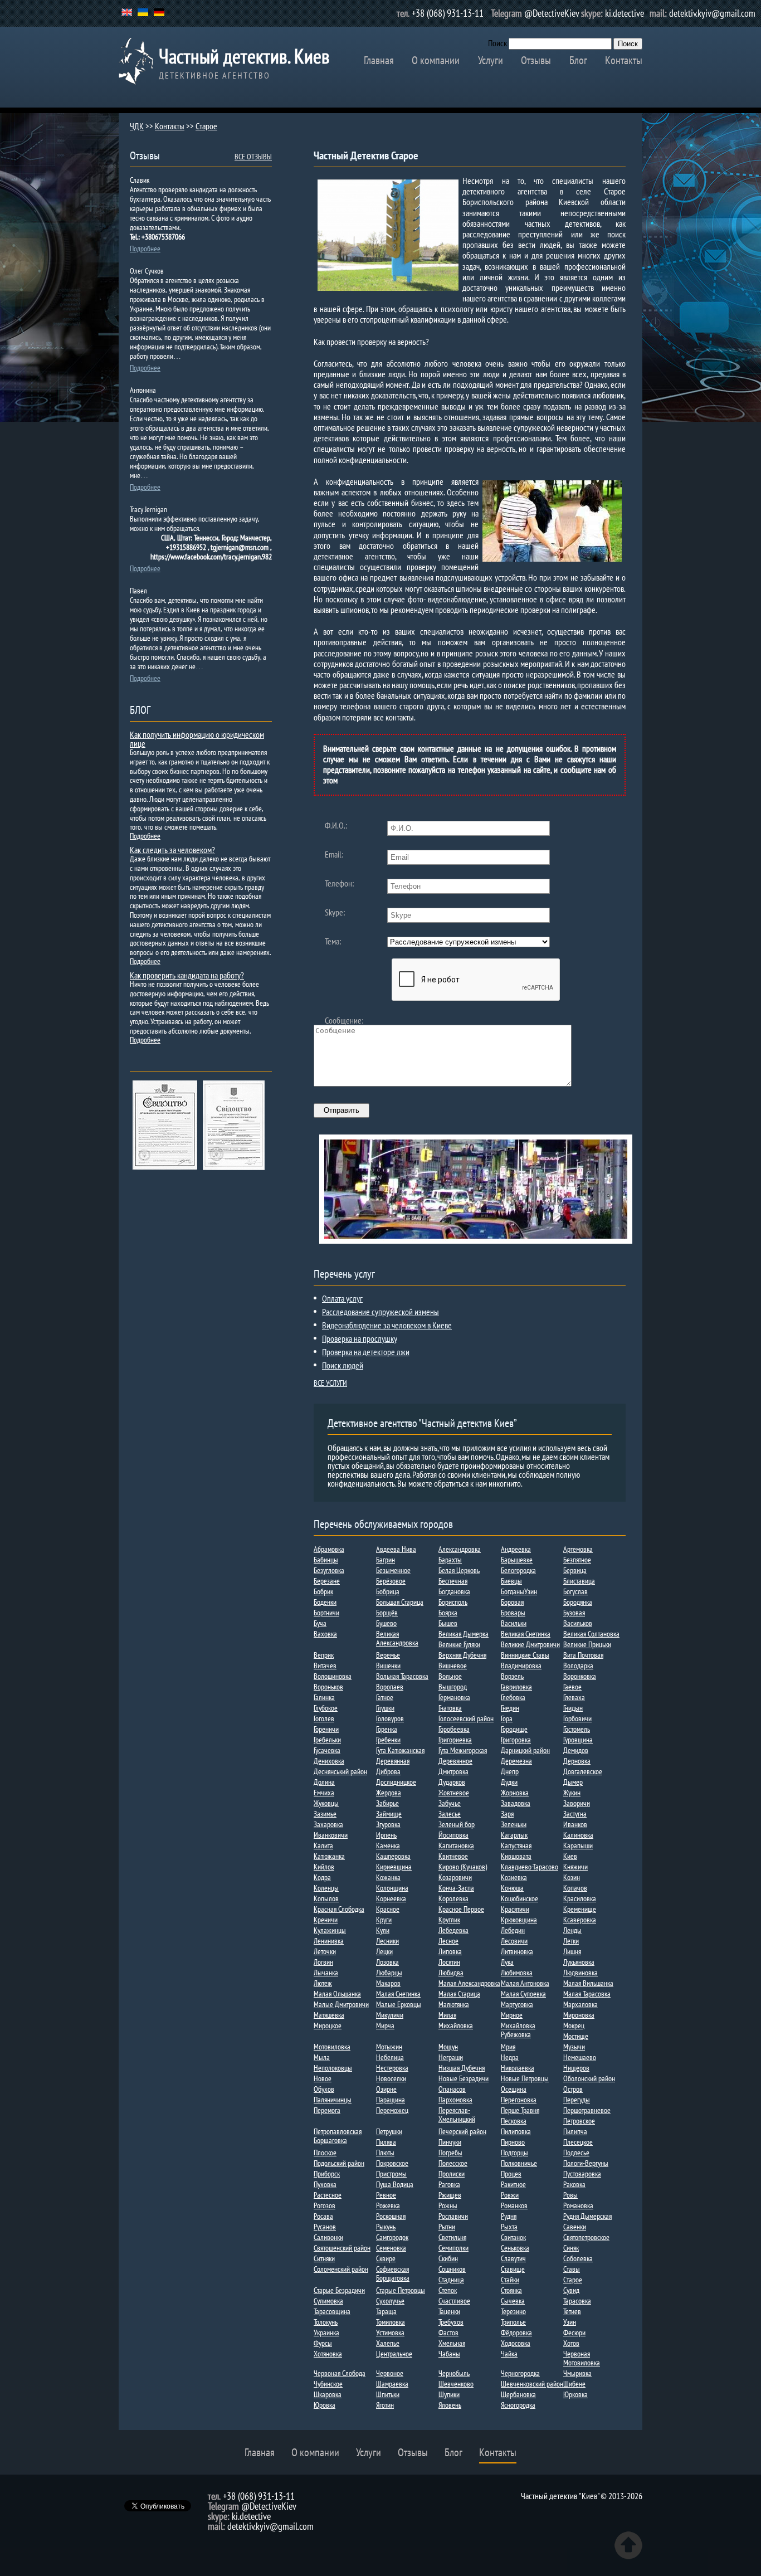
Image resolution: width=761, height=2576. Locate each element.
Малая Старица (459, 1994)
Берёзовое (391, 1581)
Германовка (454, 1697)
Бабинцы (326, 1560)
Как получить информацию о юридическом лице (197, 739)
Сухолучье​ (390, 2301)
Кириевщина (394, 1867)
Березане (327, 1581)
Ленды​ (572, 1930)
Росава (323, 2216)
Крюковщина (519, 1920)
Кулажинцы (330, 1930)
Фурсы (323, 2343)
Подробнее (145, 249)
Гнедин (510, 1708)
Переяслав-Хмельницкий (457, 2115)
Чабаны (449, 2354)
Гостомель (577, 1729)
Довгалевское (583, 1771)
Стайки (510, 2280)
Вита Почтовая (583, 1655)
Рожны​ (448, 2205)
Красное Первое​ (461, 1909)
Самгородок (392, 2237)
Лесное (448, 1941)
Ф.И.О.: (336, 825)
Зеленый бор (457, 1824)
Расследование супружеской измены (380, 1312)
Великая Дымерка (464, 1634)
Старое (573, 2280)
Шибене (574, 2384)
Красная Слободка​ (339, 1909)
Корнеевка (391, 1898)
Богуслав (575, 1591)
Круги (384, 1920)
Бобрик (323, 1591)
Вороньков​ (328, 1687)
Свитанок (513, 2237)
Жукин (572, 1793)
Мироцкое (328, 2025)
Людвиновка (580, 1973)
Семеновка (391, 2248)
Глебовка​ (513, 1697)
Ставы (572, 2269)
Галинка (324, 1697)
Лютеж (323, 1983)
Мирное (512, 2015)
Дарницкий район (525, 1750)
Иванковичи (331, 1835)
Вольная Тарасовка (402, 1676)
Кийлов (324, 1867)
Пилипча (575, 2131)
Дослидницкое (396, 1782)
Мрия (508, 2047)
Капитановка (456, 1845)
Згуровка (388, 1824)
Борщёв (387, 1613)
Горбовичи (577, 1718)
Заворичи (577, 1803)
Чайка (509, 2354)
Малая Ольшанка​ (337, 1994)
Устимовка (390, 2332)
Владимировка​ (521, 1666)
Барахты (450, 1560)
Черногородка (520, 2373)
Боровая (512, 1602)
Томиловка (391, 2322)
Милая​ (447, 2015)
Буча (320, 1623)
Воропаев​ (390, 1687)
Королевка (453, 1898)
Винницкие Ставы (525, 1655)
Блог (578, 60)
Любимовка (517, 1973)
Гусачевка (327, 1750)
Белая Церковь (459, 1570)
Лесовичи (514, 1941)
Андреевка (516, 1549)
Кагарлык (514, 1835)
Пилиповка (516, 2131)
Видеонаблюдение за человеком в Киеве (387, 1325)
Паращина (391, 2100)
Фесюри (574, 2332)
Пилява (386, 2142)
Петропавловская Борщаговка (338, 2136)
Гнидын (573, 1708)
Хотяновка (328, 2354)
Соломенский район (341, 2269)
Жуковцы (326, 1803)
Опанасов (452, 2089)
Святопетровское (586, 2237)
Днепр (510, 1771)
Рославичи (453, 2216)
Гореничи (326, 1729)
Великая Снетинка (526, 1634)
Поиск (497, 43)
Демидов (576, 1750)
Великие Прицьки (587, 1644)
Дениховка (329, 1761)
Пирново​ (513, 2142)
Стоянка (511, 2290)
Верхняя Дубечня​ (462, 1655)
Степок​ (448, 2290)
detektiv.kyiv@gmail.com (712, 13)
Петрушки (389, 2131)
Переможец (392, 2110)
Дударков (452, 1782)
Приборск (327, 2174)
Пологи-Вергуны (586, 2163)
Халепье (388, 2343)
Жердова (389, 1793)
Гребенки (388, 1740)
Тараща (386, 2311)
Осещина (514, 2089)
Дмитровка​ (453, 1771)
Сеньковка (515, 2248)
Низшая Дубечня (462, 2068)
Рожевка (388, 2205)
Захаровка (328, 1824)
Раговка (449, 2184)
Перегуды (577, 2100)
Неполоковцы (333, 2068)
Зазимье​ (325, 1814)
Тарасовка (577, 2301)
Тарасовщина (332, 2311)
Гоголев (324, 1718)
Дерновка (577, 1761)
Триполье (513, 2322)
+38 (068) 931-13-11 (448, 13)
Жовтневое (454, 1793)
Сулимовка (328, 2301)
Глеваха (574, 1697)
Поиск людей (343, 1365)
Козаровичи (455, 1877)
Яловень (450, 2405)
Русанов (325, 2227)
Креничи (326, 1920)
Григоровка (516, 1740)
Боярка (448, 1613)
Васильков (578, 1623)
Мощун (448, 2047)
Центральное (394, 2354)
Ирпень (386, 1835)
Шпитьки (388, 2394)
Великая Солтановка (591, 1634)
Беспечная (453, 1581)
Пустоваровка (582, 2174)
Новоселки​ (391, 2078)
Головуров (390, 1718)
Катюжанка (329, 1856)
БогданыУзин (519, 1591)
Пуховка (325, 2184)
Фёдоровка (516, 2332)
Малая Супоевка (523, 1994)
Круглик (449, 1920)
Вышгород (453, 1687)
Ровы (570, 2195)
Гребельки (327, 1740)
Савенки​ (575, 2227)
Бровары (513, 1613)
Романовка (578, 2205)
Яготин (385, 2405)
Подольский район (339, 2163)
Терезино (513, 2311)
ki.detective (625, 13)
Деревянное (455, 1761)
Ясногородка (518, 2405)
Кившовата (516, 1856)
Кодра (322, 1877)
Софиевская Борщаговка (393, 2273)
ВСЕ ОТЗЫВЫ (253, 157)
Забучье (450, 1803)
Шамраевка (392, 2384)
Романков (514, 2205)
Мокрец (574, 2025)
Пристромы (391, 2174)
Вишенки (388, 1666)
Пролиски (452, 2174)
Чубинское (328, 2384)
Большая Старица (400, 1602)
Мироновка (579, 2015)
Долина (324, 1782)
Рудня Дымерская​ (587, 2216)
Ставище (513, 2269)
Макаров (388, 1983)
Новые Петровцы (525, 2078)
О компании (436, 60)
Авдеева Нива (396, 1549)
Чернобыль (454, 2373)
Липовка (450, 1951)
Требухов (451, 2322)
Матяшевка (329, 2015)
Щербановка (518, 2394)
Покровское (392, 2163)
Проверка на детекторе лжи (366, 1352)
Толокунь (326, 2322)
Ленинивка (329, 1941)
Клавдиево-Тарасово (530, 1867)
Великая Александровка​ (397, 1638)
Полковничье (519, 2163)
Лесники (387, 1941)
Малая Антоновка (525, 1983)
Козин (572, 1877)
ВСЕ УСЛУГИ (330, 1383)
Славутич (513, 2258)
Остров (573, 2089)
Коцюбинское (519, 1898)
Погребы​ (450, 2153)
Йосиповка (453, 1835)
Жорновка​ (515, 1793)
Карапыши (578, 1845)
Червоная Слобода (340, 2373)
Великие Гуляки (459, 1644)
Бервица (575, 1570)
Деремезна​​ (516, 1761)
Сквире (386, 2258)
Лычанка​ (326, 1973)
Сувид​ (571, 2290)
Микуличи (390, 2015)
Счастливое (454, 2301)
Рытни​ (447, 2227)
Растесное (328, 2195)
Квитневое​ (453, 1856)
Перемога (327, 2110)
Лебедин (513, 1930)
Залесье (450, 1814)
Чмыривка (577, 2373)
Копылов (326, 1898)
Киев (570, 1856)
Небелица (390, 2057)
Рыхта (509, 2227)
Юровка (325, 2405)
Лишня (572, 1951)
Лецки (384, 1951)
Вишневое (453, 1666)
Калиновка (578, 1835)
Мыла (322, 2057)
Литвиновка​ (517, 1951)
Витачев (325, 1666)
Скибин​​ (448, 2258)
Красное (388, 1909)
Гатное (385, 1697)
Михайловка (456, 2025)
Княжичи (575, 1867)
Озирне (386, 2089)
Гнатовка (450, 1708)
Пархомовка (455, 2100)
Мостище (576, 2036)
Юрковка (575, 2394)
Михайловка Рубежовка (518, 2030)
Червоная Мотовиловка (582, 2358)
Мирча (385, 2025)
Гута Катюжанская (400, 1750)
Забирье (387, 1803)
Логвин (323, 1962)
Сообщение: (344, 1020)
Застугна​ (575, 1814)
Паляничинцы (333, 2100)
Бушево (386, 1623)
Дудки (509, 1782)
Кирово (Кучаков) (463, 1867)
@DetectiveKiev (552, 13)
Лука (507, 1962)
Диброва (388, 1771)
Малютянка (454, 2004)
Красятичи (515, 1909)
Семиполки (453, 2248)
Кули (383, 1930)
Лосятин (449, 1962)
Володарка (578, 1666)
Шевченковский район (532, 2384)
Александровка (460, 1549)
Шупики (449, 2394)
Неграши (451, 2057)
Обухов (324, 2089)
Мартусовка (517, 2004)
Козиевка (514, 1877)
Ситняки (324, 2258)
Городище (514, 1729)
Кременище (580, 1909)
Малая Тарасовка (587, 1994)
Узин (570, 2322)
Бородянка (578, 1602)
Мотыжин (389, 2047)
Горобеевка (454, 1729)
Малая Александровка (469, 1983)
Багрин (386, 1560)
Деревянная (393, 1761)
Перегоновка (519, 2100)
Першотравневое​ (587, 2110)
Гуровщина (578, 1740)
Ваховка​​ (325, 1634)
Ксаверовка (580, 1920)
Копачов (575, 1888)
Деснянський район (340, 1771)
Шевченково (456, 2384)
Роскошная (391, 2216)
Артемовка (578, 1549)
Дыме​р (573, 1782)
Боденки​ (325, 1602)
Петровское (579, 2121)
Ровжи (510, 2195)
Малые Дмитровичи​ (341, 2004)
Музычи (574, 2047)
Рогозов (325, 2205)
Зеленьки (514, 1824)
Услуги (491, 60)
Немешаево (580, 2057)
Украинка (326, 2332)
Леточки (325, 1951)
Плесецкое (578, 2142)
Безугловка (329, 1570)
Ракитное (513, 2184)
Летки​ (571, 1941)
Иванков (575, 1824)
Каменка (388, 1845)
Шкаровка (328, 2394)
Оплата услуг (342, 1298)
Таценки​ (449, 2311)
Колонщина (392, 1888)
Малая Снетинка (398, 1994)
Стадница (451, 2280)
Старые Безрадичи (339, 2290)
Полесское (453, 2163)
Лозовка (387, 1962)
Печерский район (462, 2131)
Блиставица (579, 1581)
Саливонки (328, 2237)
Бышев (448, 1623)
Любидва (451, 1973)
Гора (507, 1718)
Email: (334, 854)
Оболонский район (589, 2078)
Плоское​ (325, 2153)
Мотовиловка (332, 2047)
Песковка (514, 2121)
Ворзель (512, 1676)
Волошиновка (333, 1676)
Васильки (514, 1623)
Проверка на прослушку (360, 1338)
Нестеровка (392, 2068)
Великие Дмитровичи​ (530, 1644)
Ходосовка (516, 2343)
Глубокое (326, 1708)
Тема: (333, 941)
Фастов (448, 2332)
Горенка (387, 1729)
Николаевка (518, 2068)
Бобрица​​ (388, 1591)
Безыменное (393, 1570)
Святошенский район (342, 2248)
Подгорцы (514, 2153)
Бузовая (574, 1613)
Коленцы (326, 1888)
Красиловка (580, 1898)
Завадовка (516, 1803)
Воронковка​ (580, 1676)
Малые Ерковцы (399, 2004)
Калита (323, 1845)
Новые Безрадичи (464, 2078)
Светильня (452, 2237)
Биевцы (511, 1581)
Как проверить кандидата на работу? (187, 975)
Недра (510, 2057)
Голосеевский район (466, 1718)
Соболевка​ (578, 2258)
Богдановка (454, 1591)
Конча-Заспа (456, 1888)
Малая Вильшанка (588, 1983)
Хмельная (452, 2343)
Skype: (335, 912)
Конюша (512, 1888)
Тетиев (572, 2311)
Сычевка (513, 2301)
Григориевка (455, 1740)
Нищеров (576, 2068)
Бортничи (326, 1613)
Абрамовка (329, 1549)
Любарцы (389, 1973)
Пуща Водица (395, 2184)
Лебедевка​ (453, 1930)
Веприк (324, 1655)
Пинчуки (450, 2142)
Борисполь (453, 1602)
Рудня (509, 2216)
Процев (511, 2174)
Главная (379, 60)
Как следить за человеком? (172, 850)
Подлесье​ (576, 2153)
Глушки (385, 1708)
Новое (323, 2078)
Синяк (571, 2248)
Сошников (452, 2269)
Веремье (388, 1655)
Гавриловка (516, 1687)
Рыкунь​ (386, 2227)
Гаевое (572, 1687)
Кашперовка (393, 1856)
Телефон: (339, 883)
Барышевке (517, 1560)
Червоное (390, 2373)
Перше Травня (520, 2110)
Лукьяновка (579, 1962)
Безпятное (577, 1560)
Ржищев (450, 2195)
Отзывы (536, 60)
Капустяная (516, 1845)
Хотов (571, 2343)
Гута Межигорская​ (463, 1750)
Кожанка (388, 1877)
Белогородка (518, 1570)
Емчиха (324, 1793)
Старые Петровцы (401, 2290)
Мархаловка (580, 2004)
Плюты (385, 2153)
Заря (507, 1814)
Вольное (450, 1676)
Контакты (624, 60)
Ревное (386, 2195)
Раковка (574, 2184)
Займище (389, 1814)
